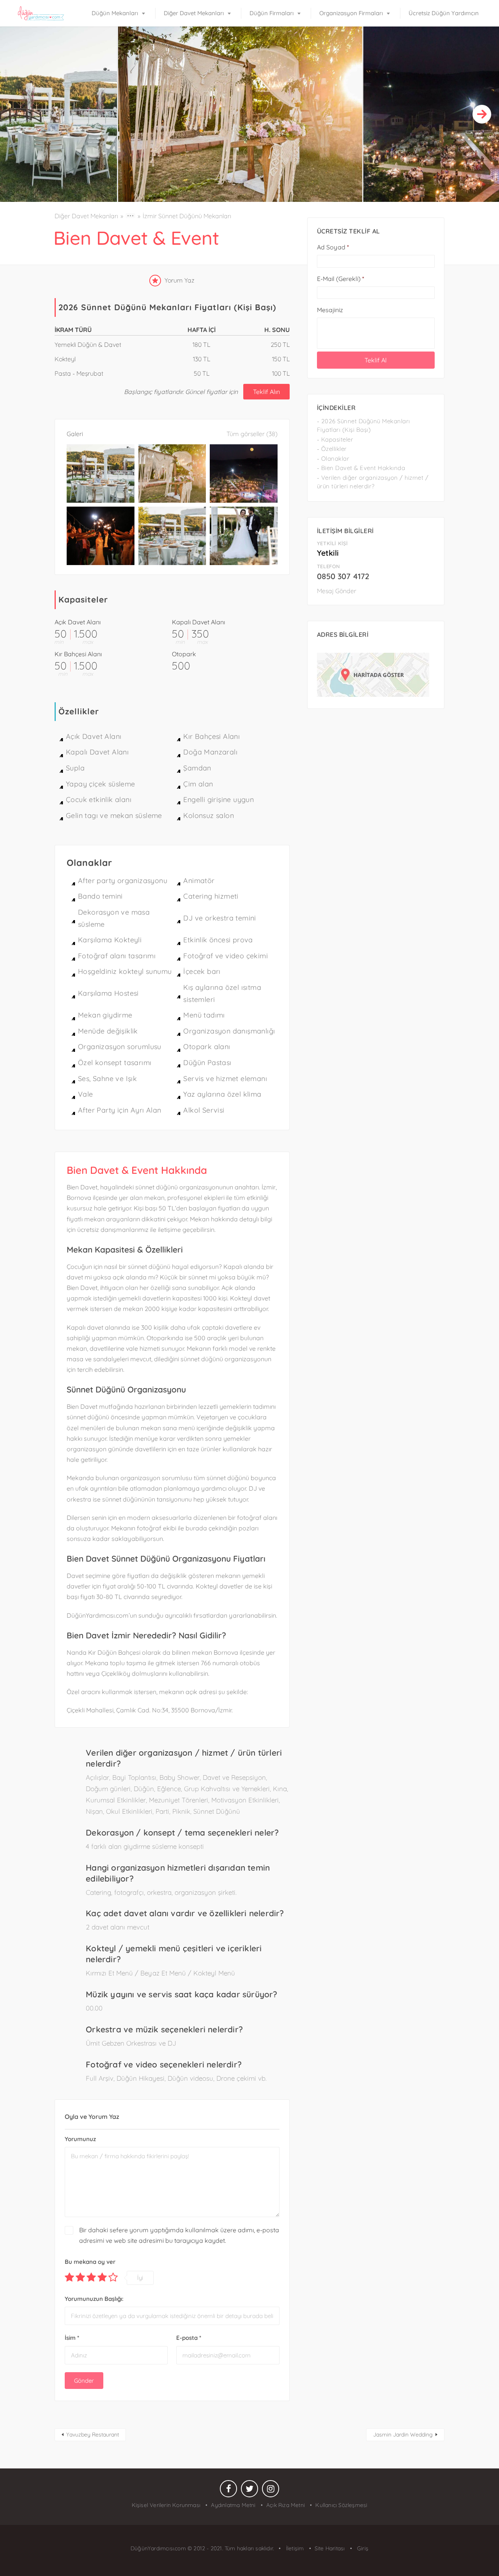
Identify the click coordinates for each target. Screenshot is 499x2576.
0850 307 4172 (343, 576)
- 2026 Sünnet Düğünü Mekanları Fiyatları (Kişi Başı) (364, 426)
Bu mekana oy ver (90, 2262)
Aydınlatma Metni (233, 2505)
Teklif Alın (266, 392)
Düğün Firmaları (272, 13)
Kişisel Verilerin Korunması (166, 2505)
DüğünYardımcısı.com (159, 2548)
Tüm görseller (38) (252, 434)
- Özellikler (332, 449)
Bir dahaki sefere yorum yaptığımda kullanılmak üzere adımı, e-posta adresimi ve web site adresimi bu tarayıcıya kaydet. (179, 2235)
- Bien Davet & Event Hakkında (361, 468)
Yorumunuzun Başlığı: (94, 2299)
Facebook (228, 2491)
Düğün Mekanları (115, 13)
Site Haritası (330, 2548)
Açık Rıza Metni (286, 2505)
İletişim (294, 2548)
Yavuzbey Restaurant (93, 2435)
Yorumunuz (80, 2139)
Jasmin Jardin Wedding (403, 2435)
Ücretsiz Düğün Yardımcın (444, 13)
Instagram (271, 2491)
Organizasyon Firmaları (351, 13)
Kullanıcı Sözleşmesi (341, 2505)
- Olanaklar (333, 458)
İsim (72, 2338)
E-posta (189, 2338)
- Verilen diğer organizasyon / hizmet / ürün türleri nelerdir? (373, 482)
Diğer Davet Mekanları (194, 13)
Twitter (249, 2491)
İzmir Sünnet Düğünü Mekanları (187, 216)
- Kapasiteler (335, 439)
